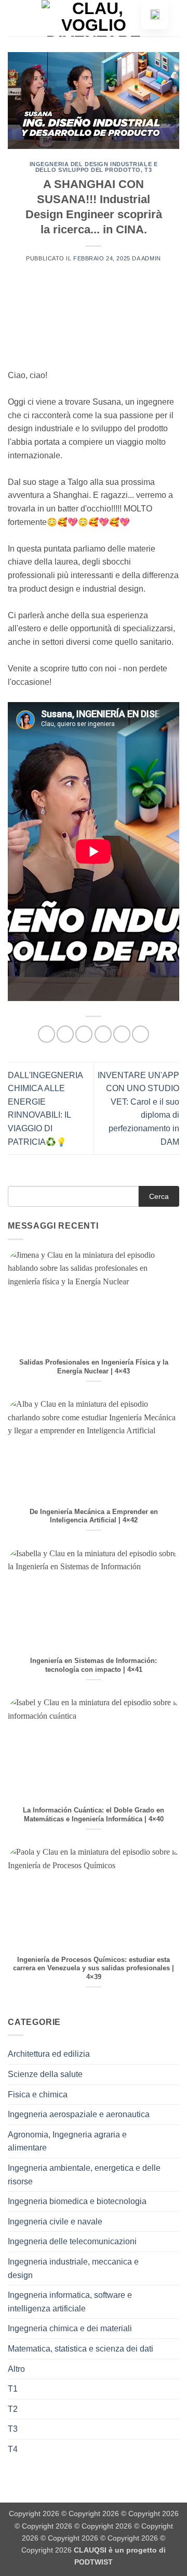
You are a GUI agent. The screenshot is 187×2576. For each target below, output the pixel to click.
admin (151, 258)
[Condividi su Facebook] (65, 1034)
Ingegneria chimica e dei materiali (70, 2328)
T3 (148, 170)
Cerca (159, 1196)
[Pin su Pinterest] (122, 1034)
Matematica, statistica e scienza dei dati (81, 2349)
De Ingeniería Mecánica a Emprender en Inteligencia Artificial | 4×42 (94, 1516)
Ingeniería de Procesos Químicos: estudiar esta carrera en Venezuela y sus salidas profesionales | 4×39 (94, 1968)
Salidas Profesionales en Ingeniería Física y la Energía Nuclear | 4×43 (94, 1367)
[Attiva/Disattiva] (173, 2054)
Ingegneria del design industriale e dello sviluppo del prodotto (94, 167)
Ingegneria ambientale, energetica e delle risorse (84, 2175)
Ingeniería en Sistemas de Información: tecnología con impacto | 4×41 (94, 1665)
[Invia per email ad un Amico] (103, 1034)
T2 (13, 2409)
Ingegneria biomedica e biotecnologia (77, 2201)
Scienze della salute (45, 2074)
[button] (14, 18)
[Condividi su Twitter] (84, 1034)
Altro (16, 2369)
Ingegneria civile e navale (55, 2222)
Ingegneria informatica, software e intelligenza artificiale (70, 2302)
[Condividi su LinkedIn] (141, 1034)
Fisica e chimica (38, 2094)
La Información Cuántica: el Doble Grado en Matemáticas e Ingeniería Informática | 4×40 (94, 1815)
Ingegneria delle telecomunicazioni (72, 2241)
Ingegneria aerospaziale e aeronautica (79, 2114)
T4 (13, 2449)
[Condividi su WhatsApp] (46, 1034)
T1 (13, 2389)
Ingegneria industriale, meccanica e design (73, 2268)
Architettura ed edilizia (49, 2054)
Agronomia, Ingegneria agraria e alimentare (67, 2141)
